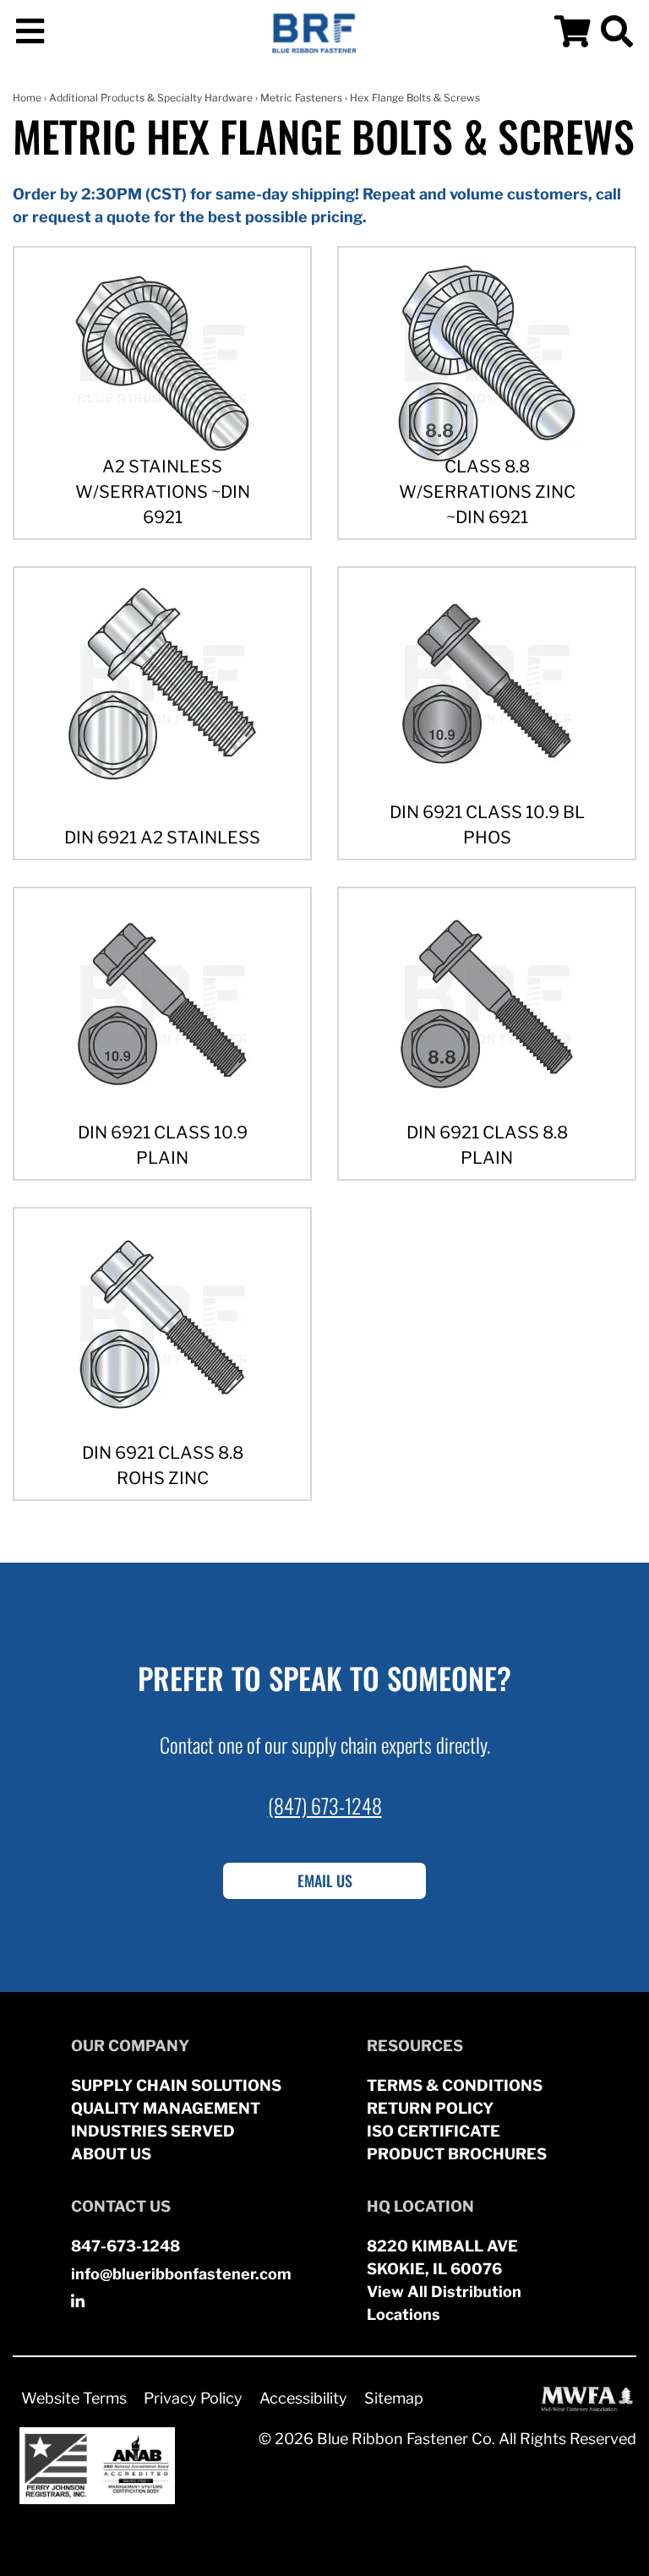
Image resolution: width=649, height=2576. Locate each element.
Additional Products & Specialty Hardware (151, 98)
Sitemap (394, 2398)
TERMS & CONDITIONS (455, 2085)
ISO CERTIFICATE (434, 2131)
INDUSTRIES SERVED (153, 2131)
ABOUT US (111, 2154)
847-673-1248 (125, 2246)
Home (27, 98)
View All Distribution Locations (444, 2303)
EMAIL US (325, 1880)
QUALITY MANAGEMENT (166, 2108)
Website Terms (74, 2398)
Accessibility (303, 2398)
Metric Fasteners (301, 98)
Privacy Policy (193, 2398)
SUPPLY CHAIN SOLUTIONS (176, 2085)
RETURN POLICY (430, 2108)
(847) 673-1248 (325, 1805)
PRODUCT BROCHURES (457, 2154)
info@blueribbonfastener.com (181, 2274)
